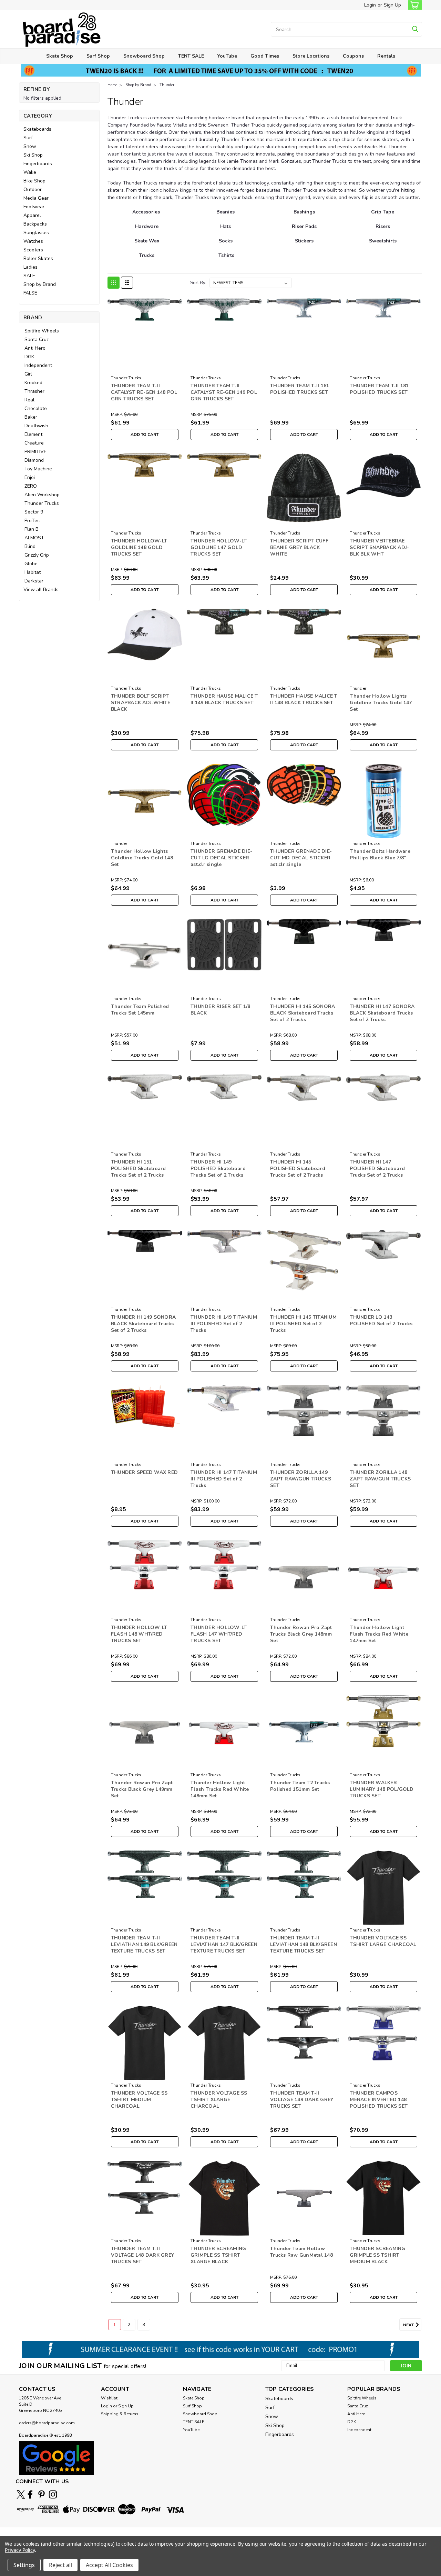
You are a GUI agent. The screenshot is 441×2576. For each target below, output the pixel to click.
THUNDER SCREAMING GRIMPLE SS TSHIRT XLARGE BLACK (218, 2255)
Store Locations (311, 56)
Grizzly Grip (37, 555)
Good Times (265, 56)
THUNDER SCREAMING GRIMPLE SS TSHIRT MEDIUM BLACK (377, 2255)
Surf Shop (98, 56)
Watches (33, 241)
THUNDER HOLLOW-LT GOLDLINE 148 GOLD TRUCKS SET (139, 547)
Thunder (167, 85)
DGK (29, 357)
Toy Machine (38, 469)
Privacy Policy (20, 2550)
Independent (38, 365)
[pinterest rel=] (42, 2494)
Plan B (32, 529)
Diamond (34, 460)
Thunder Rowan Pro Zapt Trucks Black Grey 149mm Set (142, 1789)
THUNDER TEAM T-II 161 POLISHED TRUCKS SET (300, 389)
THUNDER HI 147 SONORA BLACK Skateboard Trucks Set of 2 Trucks (382, 1013)
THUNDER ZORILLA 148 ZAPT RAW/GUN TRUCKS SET (380, 1479)
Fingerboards (38, 164)
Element (33, 434)
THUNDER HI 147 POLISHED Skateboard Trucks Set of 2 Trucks (377, 1169)
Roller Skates (38, 258)
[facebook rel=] (30, 2494)
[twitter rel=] (21, 2494)
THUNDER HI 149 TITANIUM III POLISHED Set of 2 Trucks (224, 1324)
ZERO (31, 486)
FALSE (30, 293)
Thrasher (34, 391)
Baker (31, 417)
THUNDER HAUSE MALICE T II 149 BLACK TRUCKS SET (224, 699)
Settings (24, 2565)
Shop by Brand (40, 284)
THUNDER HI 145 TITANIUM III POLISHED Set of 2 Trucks (303, 1324)
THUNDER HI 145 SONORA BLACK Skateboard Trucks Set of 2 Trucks (302, 1013)
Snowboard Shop (144, 56)
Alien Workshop (42, 495)
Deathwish (36, 426)
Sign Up (392, 5)
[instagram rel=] (53, 2494)
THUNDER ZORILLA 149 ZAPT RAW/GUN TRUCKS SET (301, 1479)
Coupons (353, 56)
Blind (30, 546)
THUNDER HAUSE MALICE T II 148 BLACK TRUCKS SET (304, 699)
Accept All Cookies (109, 2565)
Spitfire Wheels (42, 331)
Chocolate (36, 408)
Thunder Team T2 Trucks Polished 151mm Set (300, 1786)
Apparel (32, 215)
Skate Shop (60, 56)
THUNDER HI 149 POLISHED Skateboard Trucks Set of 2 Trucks (218, 1169)
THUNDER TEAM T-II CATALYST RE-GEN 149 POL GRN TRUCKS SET (224, 392)
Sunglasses (36, 233)
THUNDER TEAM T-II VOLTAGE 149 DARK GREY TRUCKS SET (302, 2100)
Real (29, 400)
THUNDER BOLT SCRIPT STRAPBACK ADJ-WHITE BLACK (141, 703)
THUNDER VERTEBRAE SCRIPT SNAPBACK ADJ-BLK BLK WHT (379, 547)
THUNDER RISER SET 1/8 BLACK (220, 1010)
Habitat (33, 572)
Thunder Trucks (42, 503)
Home (112, 85)
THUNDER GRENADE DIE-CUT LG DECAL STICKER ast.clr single (221, 858)
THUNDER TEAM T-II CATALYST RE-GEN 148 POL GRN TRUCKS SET (144, 392)
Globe (31, 564)
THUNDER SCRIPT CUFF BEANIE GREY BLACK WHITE (299, 547)
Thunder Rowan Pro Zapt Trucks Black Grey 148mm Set (301, 1634)
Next (409, 2325)
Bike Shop (34, 181)
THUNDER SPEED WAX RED (144, 1472)
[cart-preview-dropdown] (413, 5)
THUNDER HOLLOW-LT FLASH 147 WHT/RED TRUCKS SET (219, 1634)
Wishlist (109, 2398)
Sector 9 (34, 512)
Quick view (145, 367)
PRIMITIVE (35, 452)
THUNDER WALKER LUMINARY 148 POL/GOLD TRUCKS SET (382, 1789)
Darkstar (34, 581)
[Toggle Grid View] (114, 283)
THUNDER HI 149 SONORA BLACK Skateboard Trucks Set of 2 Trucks (143, 1324)
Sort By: (198, 283)
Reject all (60, 2565)
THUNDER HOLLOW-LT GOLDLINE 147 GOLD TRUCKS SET (219, 547)
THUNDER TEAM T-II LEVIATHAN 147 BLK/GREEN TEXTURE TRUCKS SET (224, 1944)
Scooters (33, 250)
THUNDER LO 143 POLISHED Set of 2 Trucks (381, 1320)
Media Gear (36, 198)
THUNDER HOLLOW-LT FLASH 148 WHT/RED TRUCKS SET (139, 1634)
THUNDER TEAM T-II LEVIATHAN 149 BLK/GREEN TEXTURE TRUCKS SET (144, 1944)
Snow (30, 146)
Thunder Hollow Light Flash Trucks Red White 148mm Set (220, 1789)
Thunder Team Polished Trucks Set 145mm (140, 1010)
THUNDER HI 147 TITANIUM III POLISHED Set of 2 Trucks (224, 1479)
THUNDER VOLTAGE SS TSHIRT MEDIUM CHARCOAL (139, 2100)
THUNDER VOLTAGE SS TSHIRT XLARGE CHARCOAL (219, 2100)
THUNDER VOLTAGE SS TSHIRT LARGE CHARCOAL (383, 1941)
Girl (28, 374)
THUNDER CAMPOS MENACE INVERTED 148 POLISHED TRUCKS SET (379, 2100)
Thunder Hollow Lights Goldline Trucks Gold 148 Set (142, 858)
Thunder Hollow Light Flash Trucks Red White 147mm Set (379, 1634)
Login (370, 5)
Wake (30, 172)
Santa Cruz (37, 340)
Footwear (34, 207)
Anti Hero (35, 348)
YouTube (227, 56)
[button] (56, 2458)
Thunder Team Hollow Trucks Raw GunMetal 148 (301, 2252)
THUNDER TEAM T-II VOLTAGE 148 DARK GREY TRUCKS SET (142, 2255)
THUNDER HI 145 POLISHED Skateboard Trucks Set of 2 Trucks (298, 1169)
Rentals (386, 56)
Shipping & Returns (120, 2414)
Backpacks (35, 224)
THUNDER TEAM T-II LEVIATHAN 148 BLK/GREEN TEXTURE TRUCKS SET (304, 1944)
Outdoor (33, 189)
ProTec (32, 521)
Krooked (33, 383)
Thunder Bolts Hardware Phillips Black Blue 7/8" (380, 855)
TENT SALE (191, 56)
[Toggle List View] (127, 283)
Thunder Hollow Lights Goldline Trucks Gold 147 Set (381, 703)
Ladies (30, 267)
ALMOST (34, 538)
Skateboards (37, 129)
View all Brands (41, 590)
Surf (28, 138)
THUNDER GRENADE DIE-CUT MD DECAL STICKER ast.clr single (301, 858)
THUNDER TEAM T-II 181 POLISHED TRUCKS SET (379, 389)
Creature (34, 443)
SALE (29, 276)
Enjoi (30, 477)
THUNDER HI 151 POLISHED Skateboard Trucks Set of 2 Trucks (139, 1169)
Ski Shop (33, 155)
